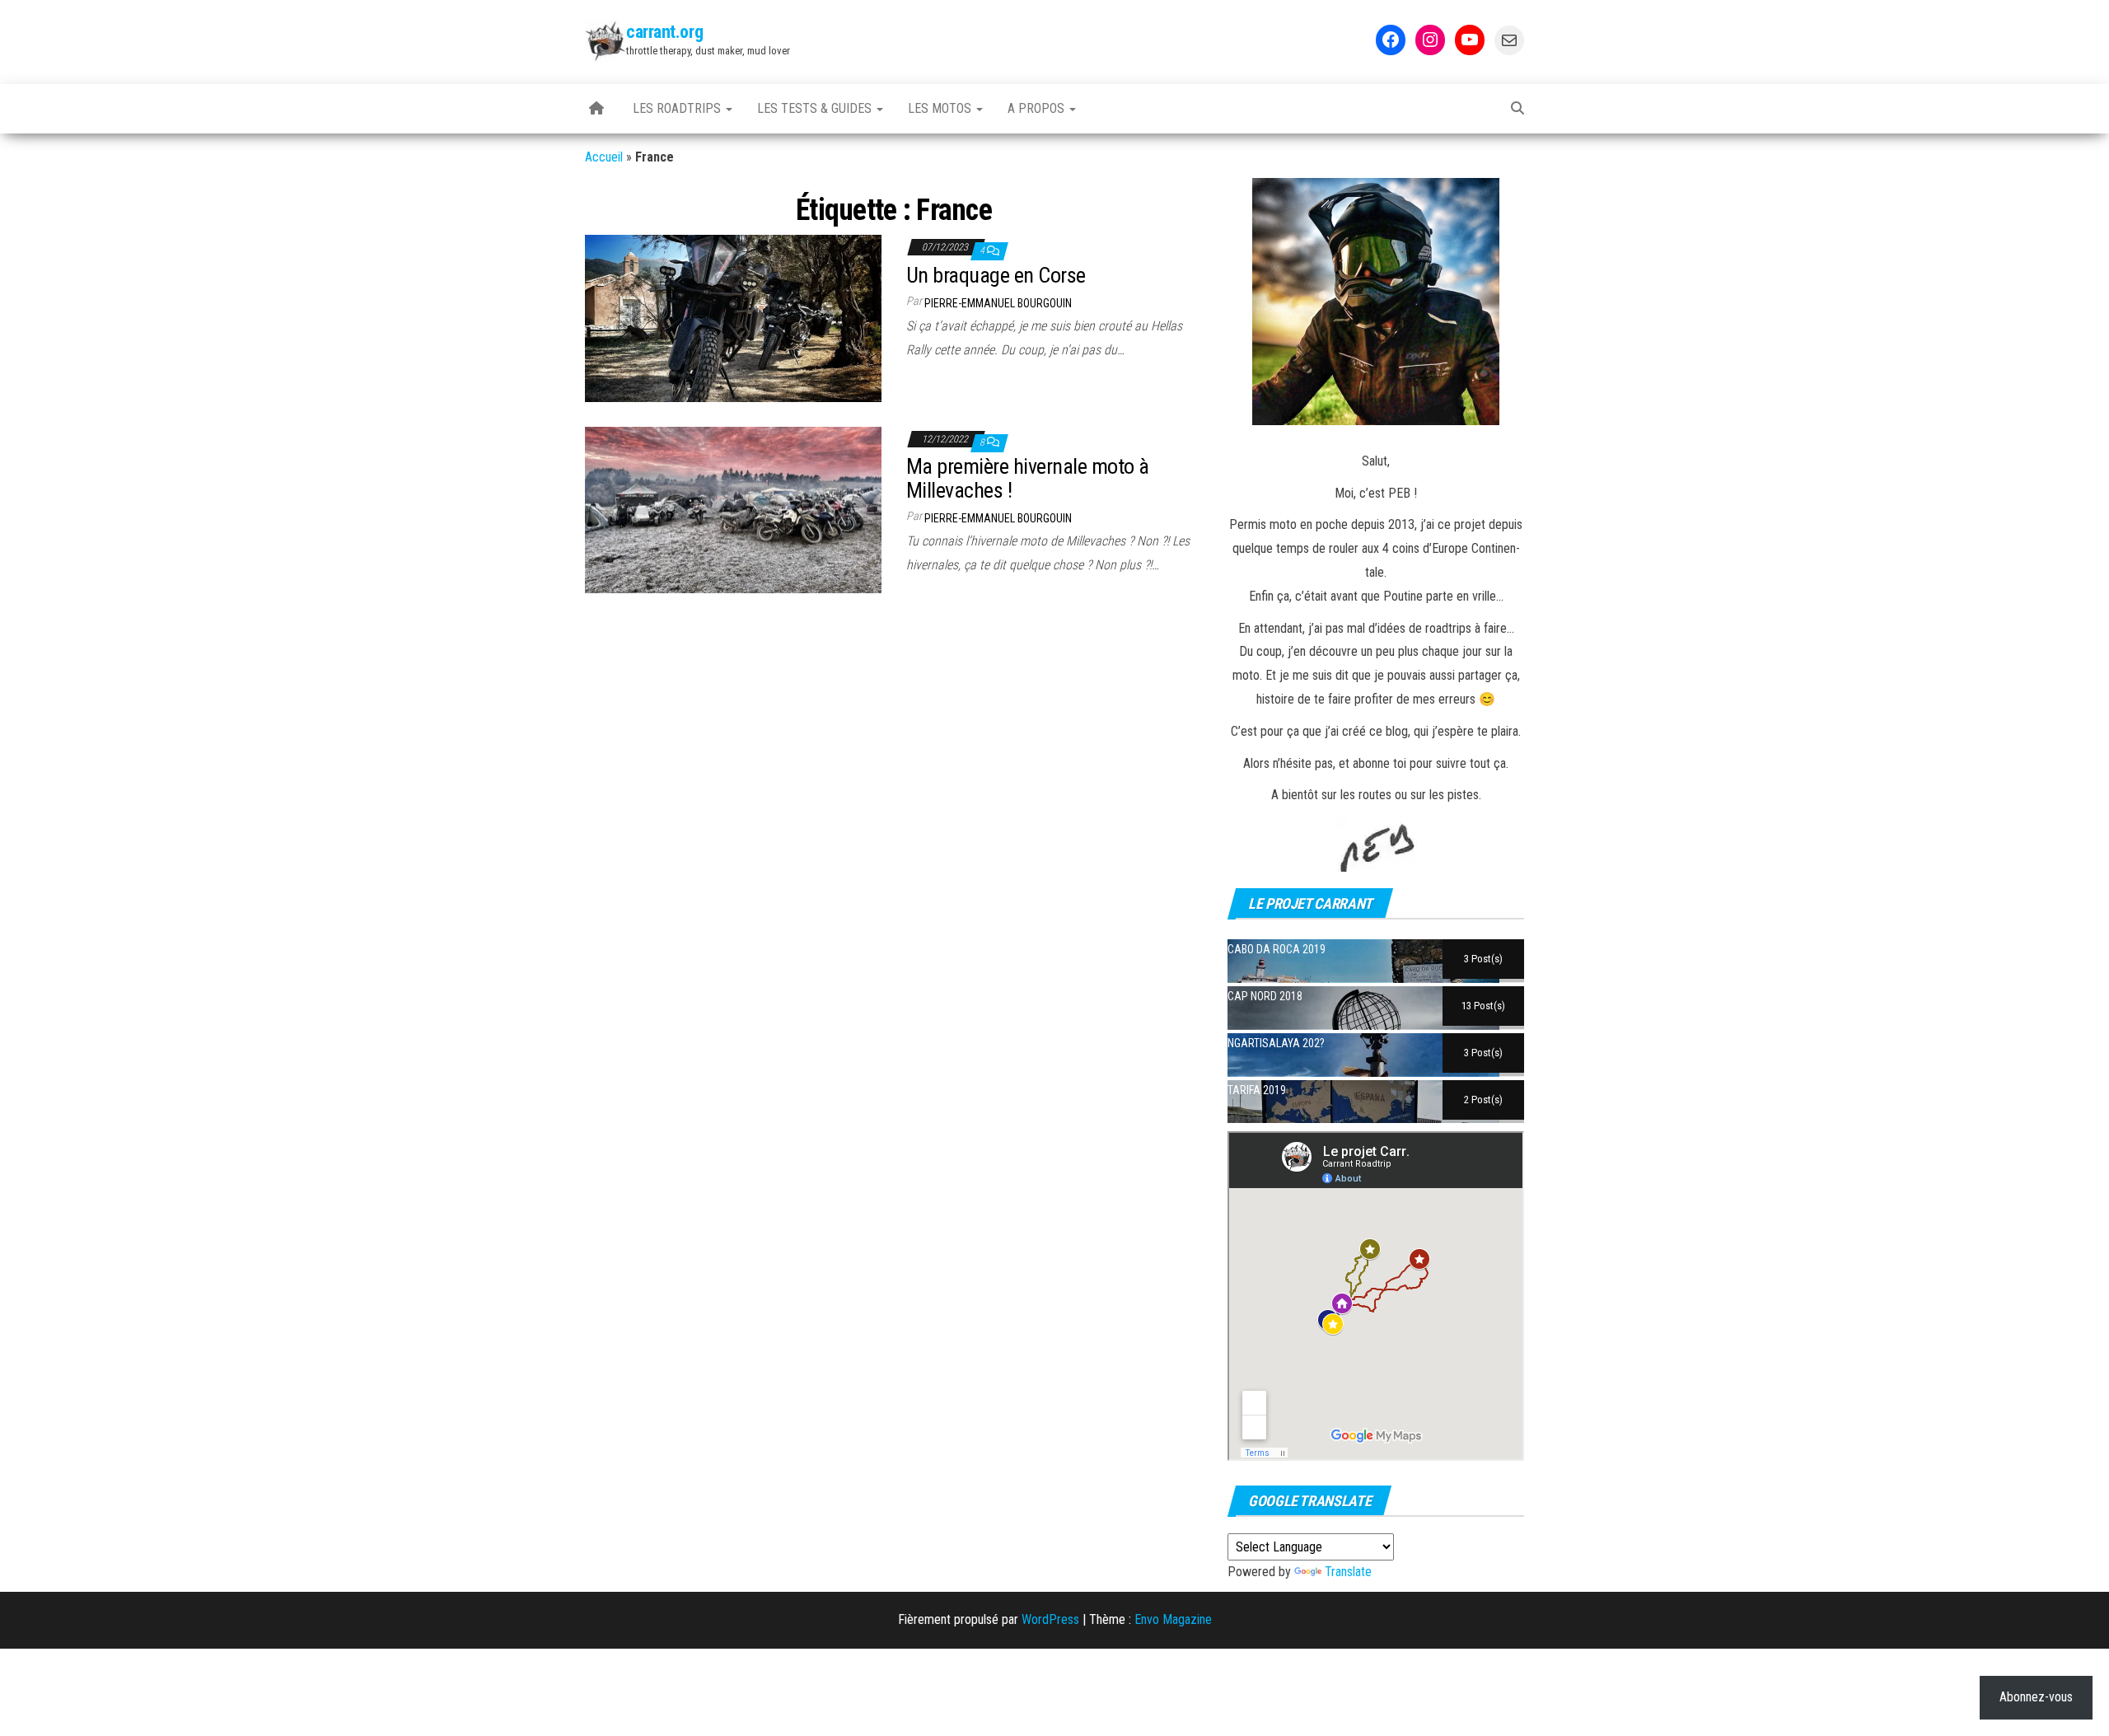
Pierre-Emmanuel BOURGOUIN (998, 303)
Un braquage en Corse (996, 275)
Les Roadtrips (678, 108)
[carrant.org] (596, 109)
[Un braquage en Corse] (733, 318)
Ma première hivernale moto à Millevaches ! (1027, 478)
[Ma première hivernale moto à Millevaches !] (733, 509)
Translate (1348, 1572)
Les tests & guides (816, 108)
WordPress (1050, 1619)
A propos (1038, 108)
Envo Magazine (1173, 1619)
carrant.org (664, 32)
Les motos (941, 108)
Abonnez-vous (2036, 1697)
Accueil (604, 157)
